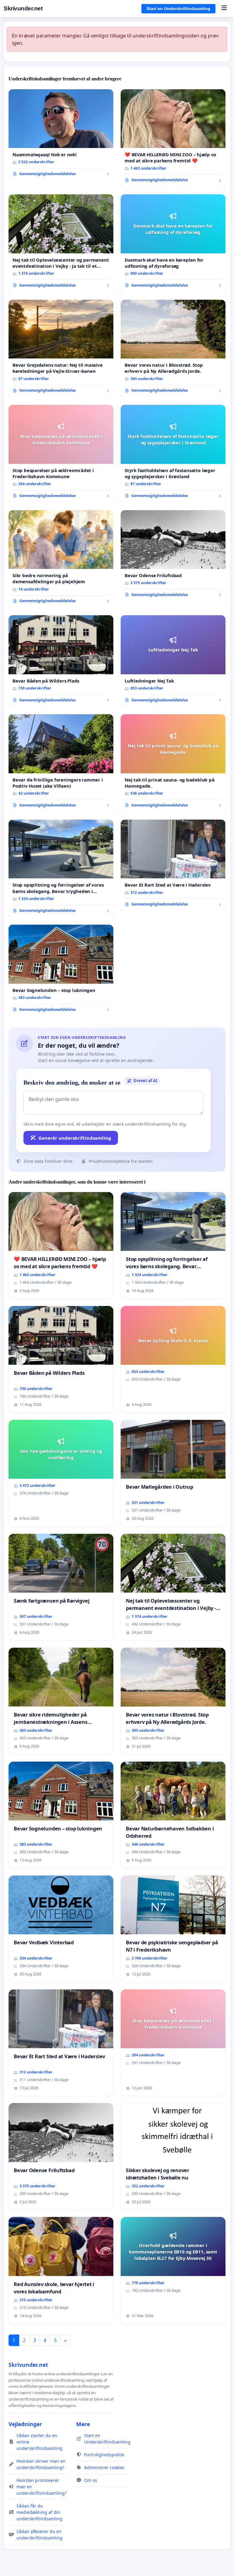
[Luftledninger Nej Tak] (173, 661)
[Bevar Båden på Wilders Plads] (61, 661)
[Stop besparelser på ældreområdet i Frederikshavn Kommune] (61, 454)
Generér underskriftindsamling (75, 1138)
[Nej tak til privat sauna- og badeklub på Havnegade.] (173, 763)
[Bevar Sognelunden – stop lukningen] (61, 970)
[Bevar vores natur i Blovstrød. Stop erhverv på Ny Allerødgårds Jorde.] (173, 349)
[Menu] (224, 9)
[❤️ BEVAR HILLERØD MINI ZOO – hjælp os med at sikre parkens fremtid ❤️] (173, 138)
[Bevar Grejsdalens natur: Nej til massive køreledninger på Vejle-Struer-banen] (61, 349)
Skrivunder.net (23, 8)
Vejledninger (25, 2424)
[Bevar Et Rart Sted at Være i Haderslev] (173, 865)
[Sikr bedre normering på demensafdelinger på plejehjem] (61, 559)
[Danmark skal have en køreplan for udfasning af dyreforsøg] (173, 243)
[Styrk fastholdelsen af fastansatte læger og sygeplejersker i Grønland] (173, 454)
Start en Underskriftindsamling (178, 9)
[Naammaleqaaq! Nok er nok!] (61, 135)
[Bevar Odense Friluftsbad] (173, 556)
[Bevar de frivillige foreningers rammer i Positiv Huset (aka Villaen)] (61, 763)
